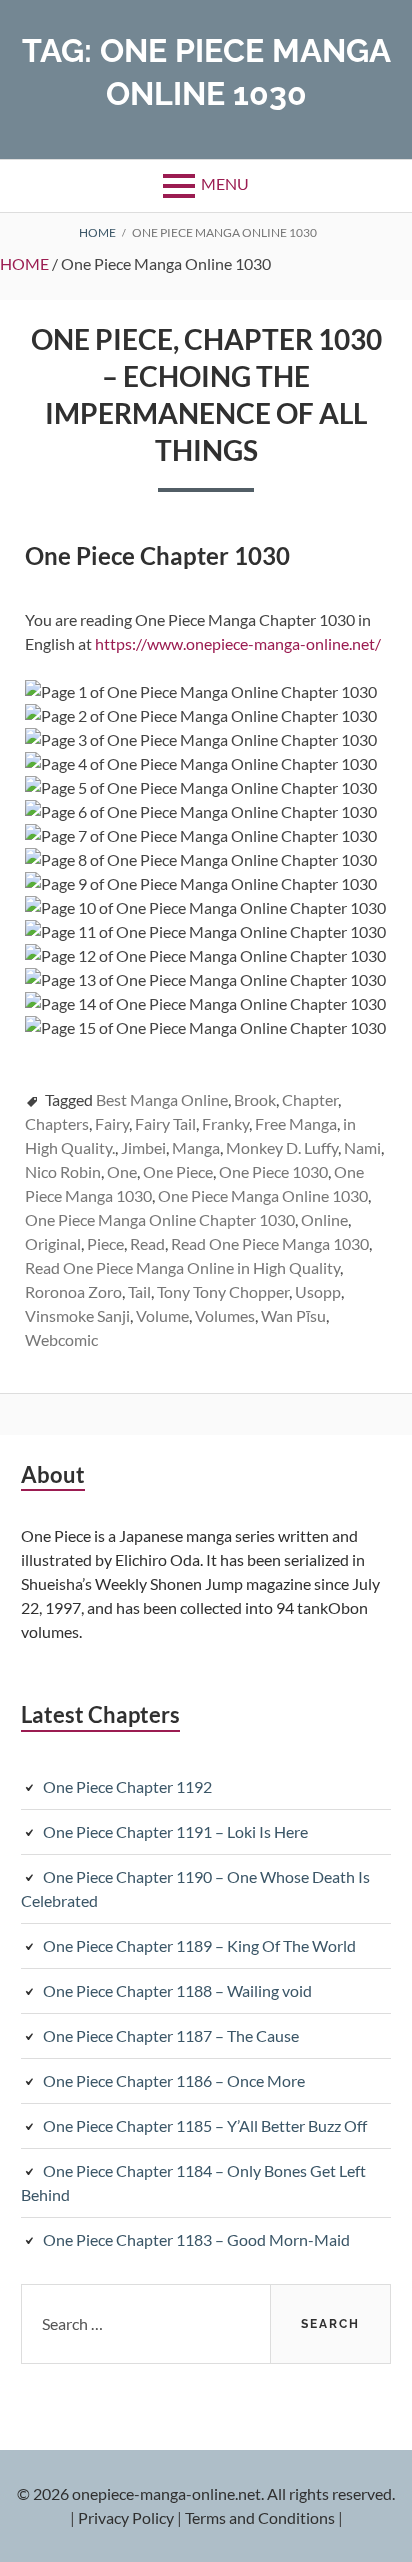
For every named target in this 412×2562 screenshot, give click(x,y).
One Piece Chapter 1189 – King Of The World (199, 1945)
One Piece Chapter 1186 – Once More (174, 2080)
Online (324, 1219)
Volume (162, 1315)
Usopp (318, 1291)
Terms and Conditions (260, 2517)
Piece (105, 1243)
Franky (225, 1123)
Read (147, 1243)
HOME (24, 263)
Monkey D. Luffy (282, 1147)
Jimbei (143, 1147)
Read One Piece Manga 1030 (270, 1243)
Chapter (310, 1099)
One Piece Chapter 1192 (127, 1786)
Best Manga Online (162, 1099)
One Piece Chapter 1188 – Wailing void (177, 1990)
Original (53, 1243)
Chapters (57, 1123)
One (122, 1171)
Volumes (225, 1315)
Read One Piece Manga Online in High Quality (182, 1267)
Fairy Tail (165, 1123)
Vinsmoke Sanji (77, 1315)
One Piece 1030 (273, 1171)
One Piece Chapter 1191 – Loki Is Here (175, 1831)
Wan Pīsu (293, 1315)
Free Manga (296, 1123)
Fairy (112, 1123)
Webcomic (61, 1339)
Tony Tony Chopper (223, 1291)
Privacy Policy (126, 2517)
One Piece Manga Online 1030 (263, 1195)
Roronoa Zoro (73, 1291)
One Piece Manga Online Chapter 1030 (160, 1219)
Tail (139, 1291)
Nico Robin (63, 1171)
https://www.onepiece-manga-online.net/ (238, 643)
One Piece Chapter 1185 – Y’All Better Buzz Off (205, 2125)
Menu (225, 183)
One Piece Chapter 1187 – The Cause (171, 2035)
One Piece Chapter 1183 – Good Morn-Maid (196, 2239)
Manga (196, 1147)
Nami (362, 1147)
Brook (255, 1099)
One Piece (178, 1171)
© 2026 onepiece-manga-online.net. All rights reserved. (206, 2493)
